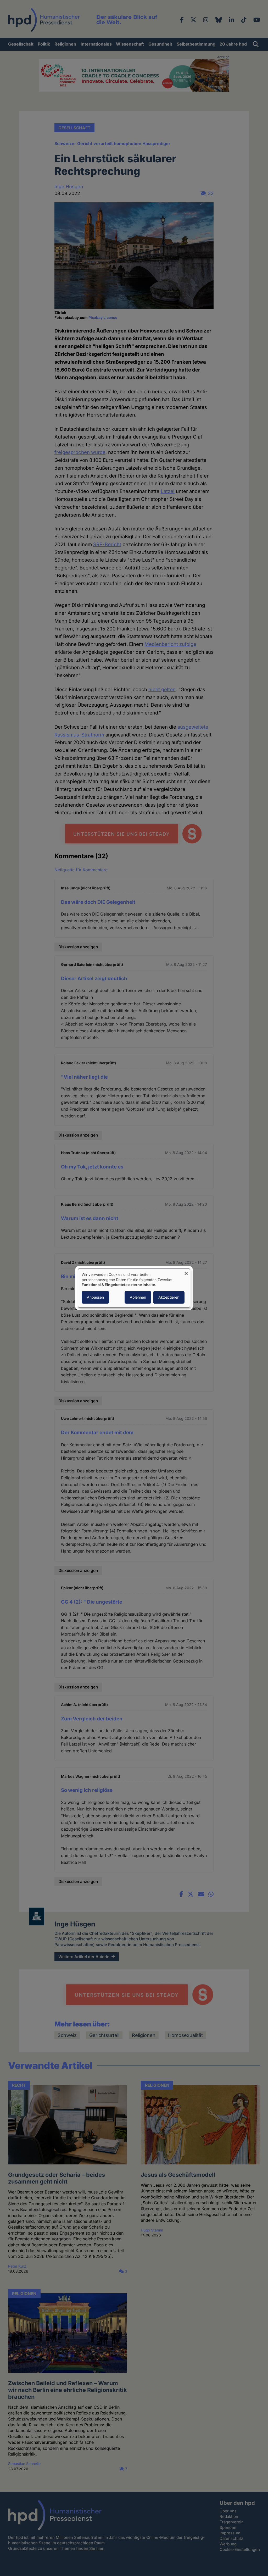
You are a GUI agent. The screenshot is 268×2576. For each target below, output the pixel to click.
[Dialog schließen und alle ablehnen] (186, 1272)
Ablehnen (138, 1297)
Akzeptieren (169, 1297)
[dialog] (134, 1288)
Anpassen (95, 1297)
